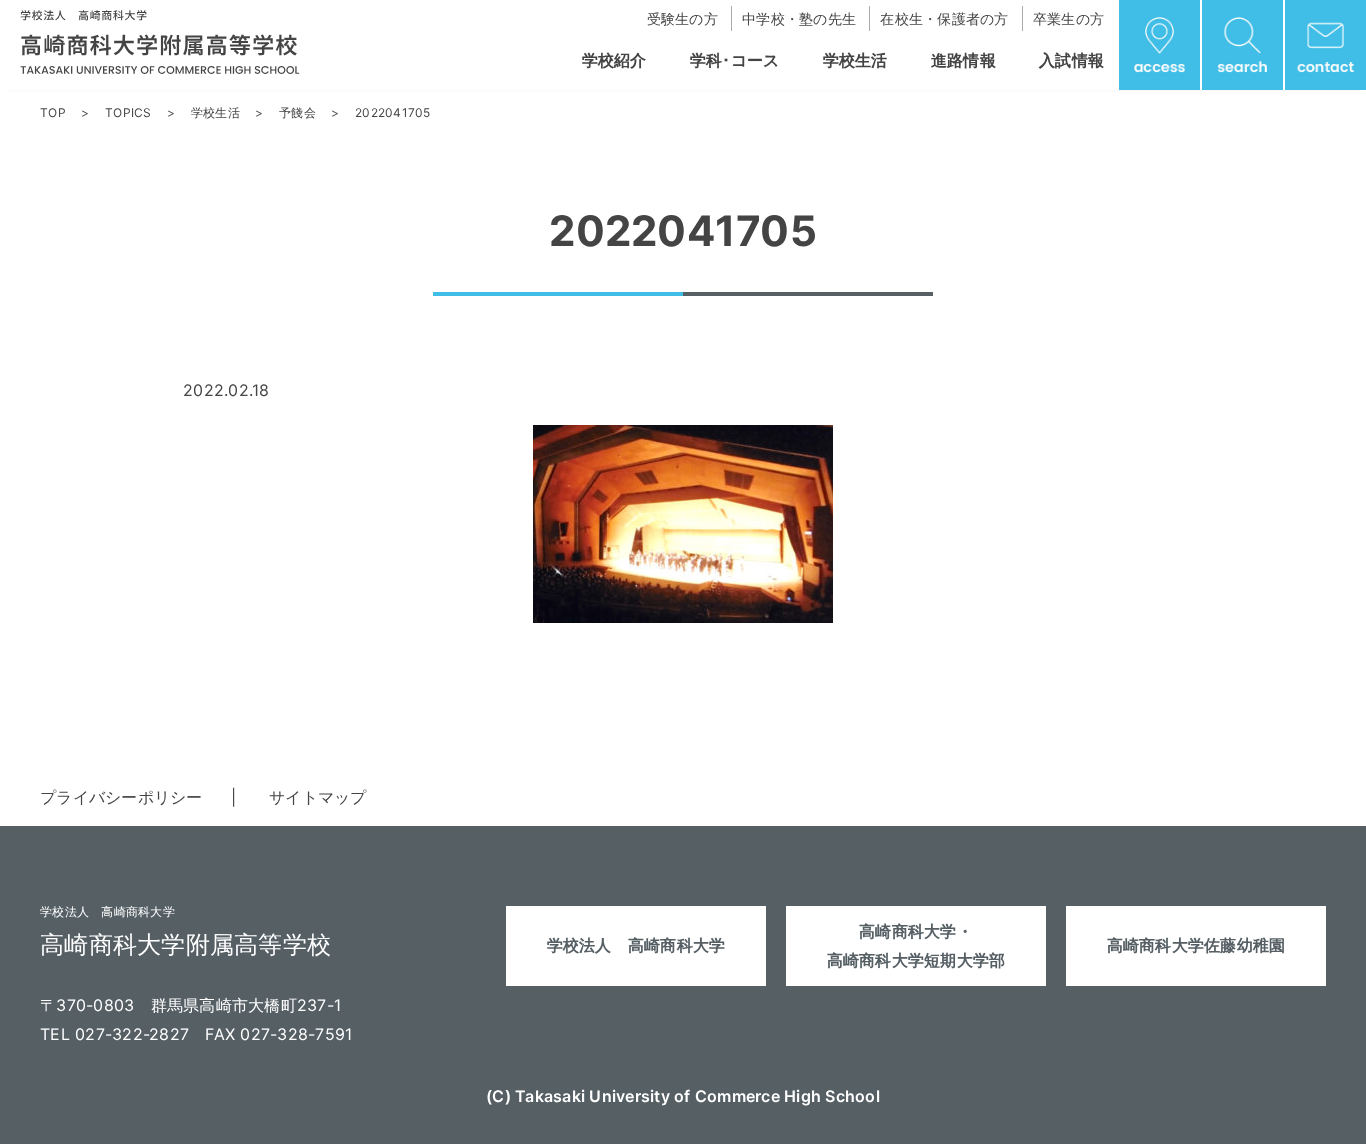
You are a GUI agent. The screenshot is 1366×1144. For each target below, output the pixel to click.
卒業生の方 (1068, 18)
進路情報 (963, 60)
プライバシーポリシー (121, 797)
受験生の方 (682, 18)
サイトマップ (318, 797)
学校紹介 (614, 60)
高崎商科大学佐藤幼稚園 (1196, 945)
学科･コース (735, 60)
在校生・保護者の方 (944, 18)
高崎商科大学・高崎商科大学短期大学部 (916, 945)
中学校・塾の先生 (799, 18)
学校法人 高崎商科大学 (636, 945)
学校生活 (855, 60)
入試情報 (1071, 60)
